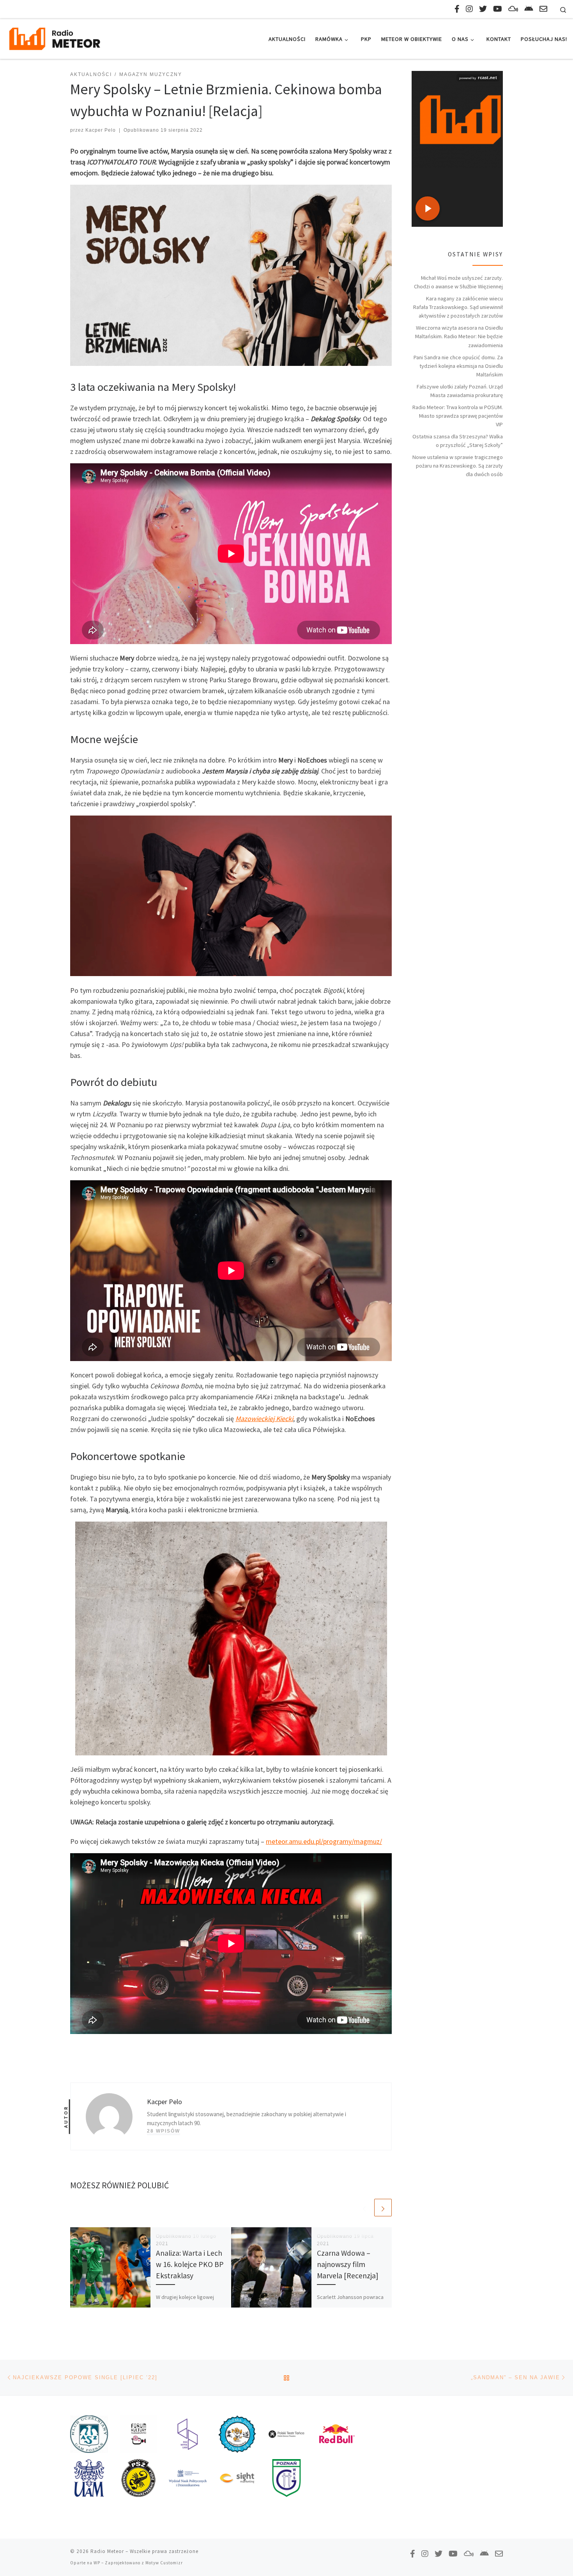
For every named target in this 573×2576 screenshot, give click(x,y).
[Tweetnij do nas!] (483, 9)
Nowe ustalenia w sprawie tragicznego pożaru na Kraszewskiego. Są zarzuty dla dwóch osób (458, 466)
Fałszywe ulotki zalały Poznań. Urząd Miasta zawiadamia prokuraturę (460, 391)
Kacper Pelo (101, 130)
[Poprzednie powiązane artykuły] (364, 2208)
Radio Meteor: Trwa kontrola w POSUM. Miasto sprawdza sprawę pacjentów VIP (458, 416)
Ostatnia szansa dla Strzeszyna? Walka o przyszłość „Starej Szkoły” (458, 441)
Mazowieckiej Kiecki (264, 1419)
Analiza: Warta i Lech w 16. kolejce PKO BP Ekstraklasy (190, 2264)
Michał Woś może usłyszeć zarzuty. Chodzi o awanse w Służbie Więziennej (458, 282)
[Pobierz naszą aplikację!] (529, 9)
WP (97, 2563)
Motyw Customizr (164, 2563)
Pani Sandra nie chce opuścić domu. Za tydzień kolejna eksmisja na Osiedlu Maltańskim (458, 366)
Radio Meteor (107, 2551)
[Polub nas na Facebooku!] (457, 9)
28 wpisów (164, 2131)
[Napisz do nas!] (543, 9)
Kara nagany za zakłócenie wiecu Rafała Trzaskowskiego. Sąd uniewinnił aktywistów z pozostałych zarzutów (458, 307)
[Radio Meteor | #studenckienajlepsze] (55, 38)
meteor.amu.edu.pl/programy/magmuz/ (324, 1841)
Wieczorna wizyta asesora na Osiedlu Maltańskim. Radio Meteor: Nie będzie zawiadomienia (459, 336)
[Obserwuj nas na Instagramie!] (469, 9)
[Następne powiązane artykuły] (383, 2208)
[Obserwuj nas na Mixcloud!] (513, 9)
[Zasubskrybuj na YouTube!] (498, 9)
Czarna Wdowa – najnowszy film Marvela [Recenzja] (348, 2264)
